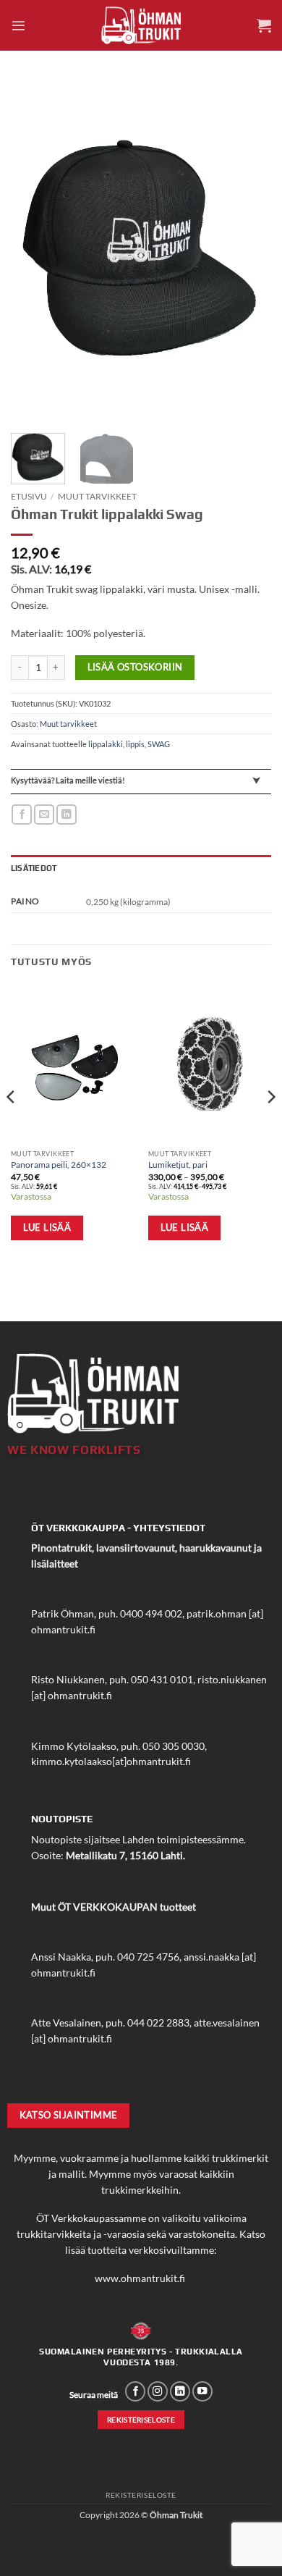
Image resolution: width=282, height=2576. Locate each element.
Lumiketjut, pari (178, 1165)
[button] (18, 26)
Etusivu (29, 496)
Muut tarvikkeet (97, 496)
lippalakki (106, 744)
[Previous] (34, 249)
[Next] (248, 249)
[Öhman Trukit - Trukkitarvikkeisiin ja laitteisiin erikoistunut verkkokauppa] (141, 25)
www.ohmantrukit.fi (140, 2278)
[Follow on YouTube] (202, 2392)
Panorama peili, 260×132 (59, 1165)
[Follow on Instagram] (158, 2392)
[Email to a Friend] (44, 815)
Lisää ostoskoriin (135, 667)
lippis (135, 744)
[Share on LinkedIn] (67, 815)
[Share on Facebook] (22, 815)
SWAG (159, 744)
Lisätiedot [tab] (34, 868)
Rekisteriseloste (141, 2495)
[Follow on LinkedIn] (180, 2392)
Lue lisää (47, 1227)
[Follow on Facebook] (135, 2392)
